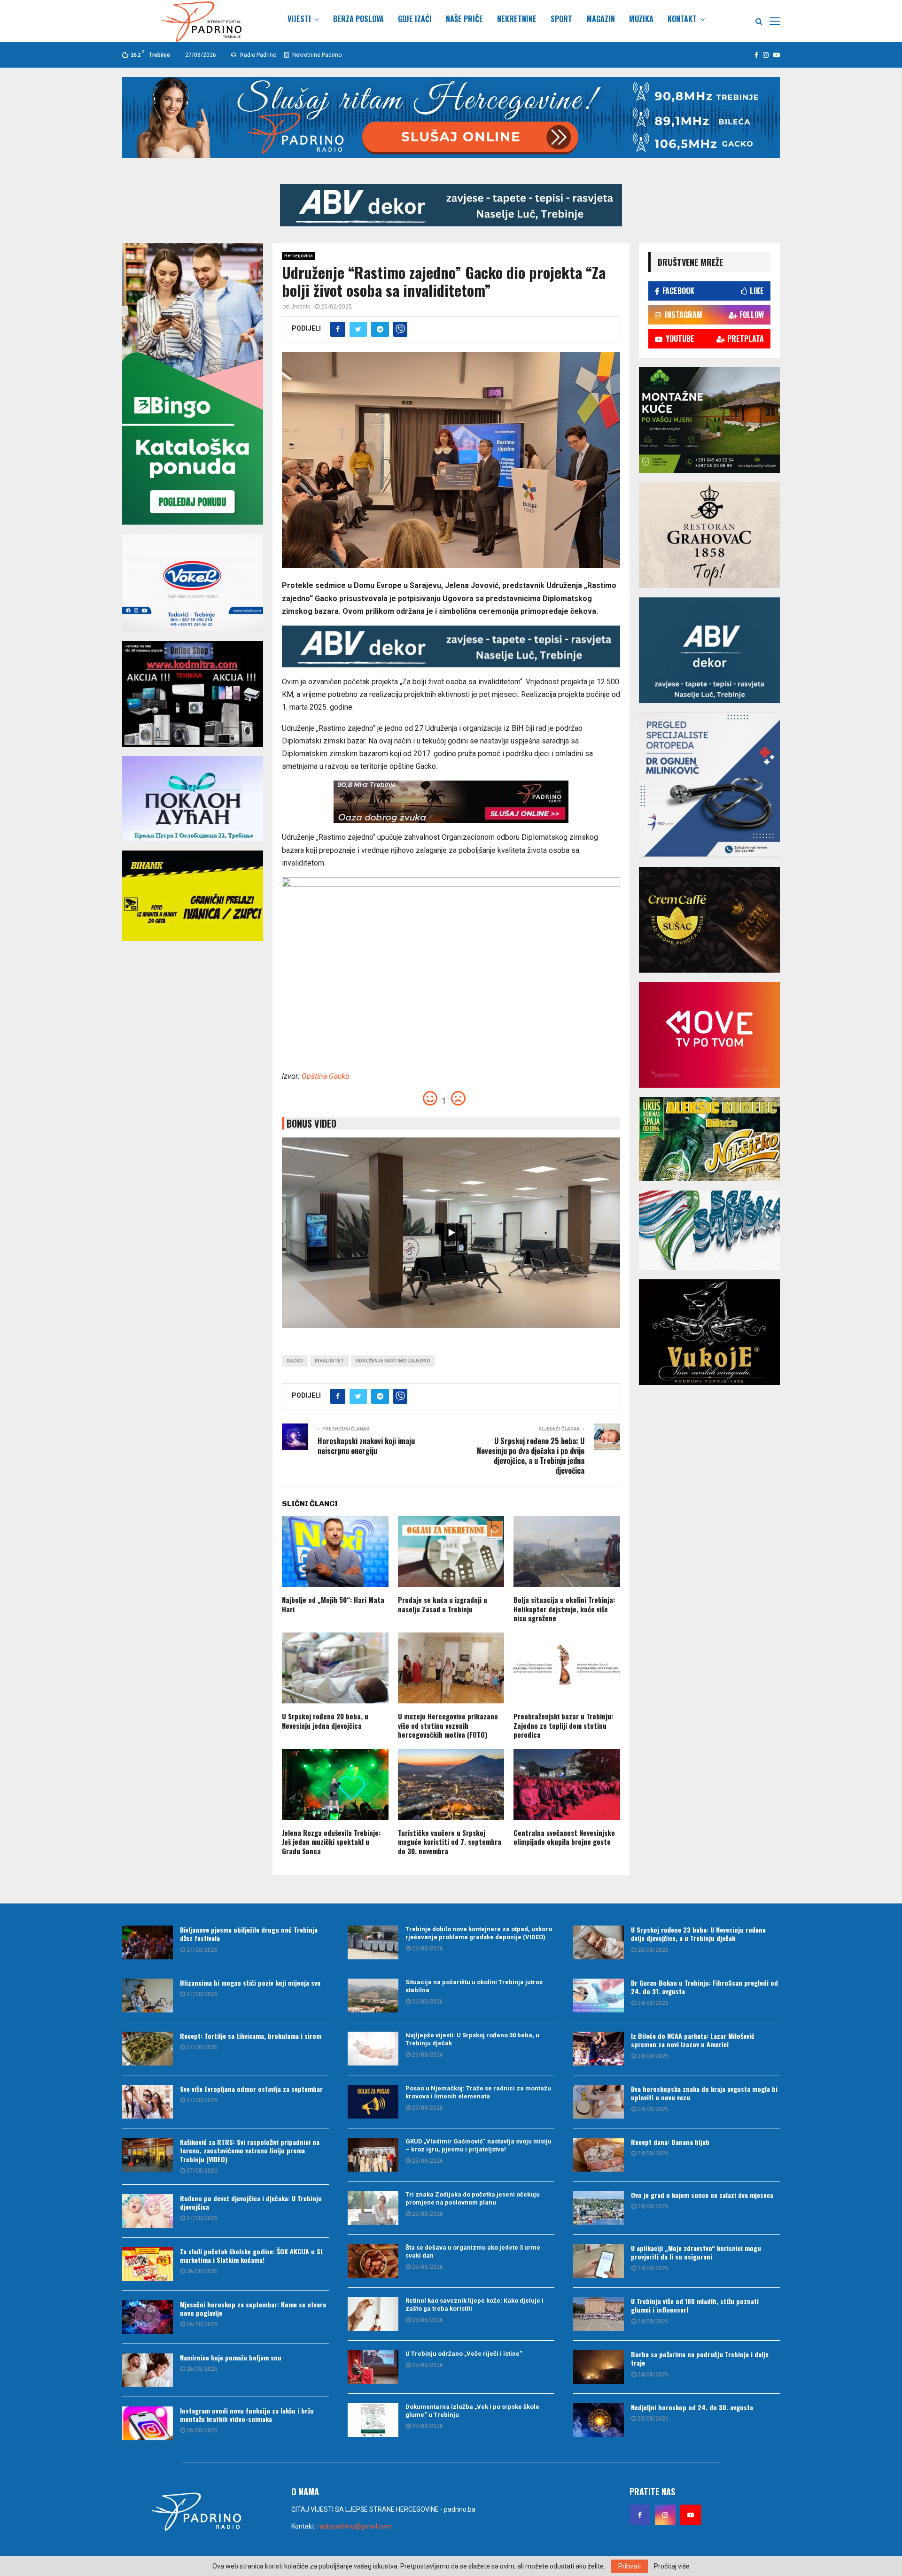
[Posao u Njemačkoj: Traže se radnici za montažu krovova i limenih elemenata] (373, 2102)
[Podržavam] (431, 1101)
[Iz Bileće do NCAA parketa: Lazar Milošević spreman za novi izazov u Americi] (599, 2049)
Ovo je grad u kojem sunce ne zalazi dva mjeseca (702, 2195)
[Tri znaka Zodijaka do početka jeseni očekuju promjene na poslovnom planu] (373, 2208)
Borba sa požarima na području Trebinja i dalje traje (700, 2358)
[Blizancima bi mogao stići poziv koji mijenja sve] (148, 1996)
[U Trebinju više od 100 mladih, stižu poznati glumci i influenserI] (599, 2314)
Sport (561, 19)
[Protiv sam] (458, 1101)
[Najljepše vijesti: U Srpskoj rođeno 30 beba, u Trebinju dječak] (373, 2049)
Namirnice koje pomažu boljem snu (231, 2357)
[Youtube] (691, 2515)
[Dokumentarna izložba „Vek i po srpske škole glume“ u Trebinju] (373, 2420)
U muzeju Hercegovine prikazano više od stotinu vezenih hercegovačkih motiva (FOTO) (448, 1725)
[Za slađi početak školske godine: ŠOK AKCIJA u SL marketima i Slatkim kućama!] (148, 2264)
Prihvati (630, 2566)
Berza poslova (358, 19)
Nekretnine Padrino (316, 55)
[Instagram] (665, 2515)
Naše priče (464, 19)
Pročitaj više (672, 2566)
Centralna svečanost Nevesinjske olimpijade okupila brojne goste (564, 1837)
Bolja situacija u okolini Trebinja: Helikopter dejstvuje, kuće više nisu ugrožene (564, 1609)
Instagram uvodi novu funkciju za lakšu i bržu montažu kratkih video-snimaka (247, 2415)
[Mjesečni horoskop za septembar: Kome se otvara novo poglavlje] (148, 2317)
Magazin (601, 19)
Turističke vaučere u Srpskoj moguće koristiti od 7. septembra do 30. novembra (450, 1842)
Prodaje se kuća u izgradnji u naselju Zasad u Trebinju (443, 1604)
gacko (295, 1361)
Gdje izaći (415, 19)
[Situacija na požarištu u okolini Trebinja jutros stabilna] (373, 1996)
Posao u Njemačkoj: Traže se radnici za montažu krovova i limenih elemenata (478, 2092)
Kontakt (682, 19)
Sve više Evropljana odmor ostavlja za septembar (251, 2089)
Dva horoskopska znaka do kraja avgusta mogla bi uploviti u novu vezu (704, 2093)
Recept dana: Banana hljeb (670, 2142)
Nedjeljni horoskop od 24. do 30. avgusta (692, 2407)
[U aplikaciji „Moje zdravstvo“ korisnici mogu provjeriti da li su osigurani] (599, 2261)
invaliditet (329, 1361)
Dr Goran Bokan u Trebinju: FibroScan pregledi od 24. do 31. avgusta (704, 1987)
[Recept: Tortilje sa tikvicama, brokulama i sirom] (148, 2049)
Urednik (300, 307)
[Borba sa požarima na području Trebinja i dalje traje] (599, 2367)
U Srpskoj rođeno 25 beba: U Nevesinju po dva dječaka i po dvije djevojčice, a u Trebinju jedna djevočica (531, 1456)
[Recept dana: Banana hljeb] (599, 2155)
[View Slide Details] (451, 205)
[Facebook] (640, 2515)
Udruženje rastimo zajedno (393, 1361)
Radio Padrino (257, 55)
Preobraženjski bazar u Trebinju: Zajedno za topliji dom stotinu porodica (563, 1725)
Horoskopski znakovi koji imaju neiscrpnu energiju (366, 1446)
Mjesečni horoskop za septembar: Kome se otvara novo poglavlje (253, 2309)
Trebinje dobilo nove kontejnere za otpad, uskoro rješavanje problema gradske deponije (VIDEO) (479, 1933)
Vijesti (299, 19)
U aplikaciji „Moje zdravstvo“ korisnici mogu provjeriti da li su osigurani (696, 2252)
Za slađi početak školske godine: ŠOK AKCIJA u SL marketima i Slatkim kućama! (252, 2255)
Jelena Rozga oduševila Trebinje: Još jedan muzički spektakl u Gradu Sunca (331, 1842)
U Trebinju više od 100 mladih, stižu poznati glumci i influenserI (695, 2305)
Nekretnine (517, 19)
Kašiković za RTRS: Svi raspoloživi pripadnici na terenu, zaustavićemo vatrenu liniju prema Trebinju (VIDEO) (250, 2150)
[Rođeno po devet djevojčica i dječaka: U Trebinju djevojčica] (148, 2211)
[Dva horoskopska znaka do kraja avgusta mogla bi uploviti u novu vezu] (599, 2102)
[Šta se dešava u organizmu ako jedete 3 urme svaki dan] (373, 2261)
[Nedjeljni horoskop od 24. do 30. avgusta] (599, 2420)
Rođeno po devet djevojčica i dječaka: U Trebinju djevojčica (251, 2202)
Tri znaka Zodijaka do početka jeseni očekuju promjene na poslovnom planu (473, 2198)
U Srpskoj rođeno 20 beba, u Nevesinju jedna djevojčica (325, 1721)
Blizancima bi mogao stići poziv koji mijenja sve (250, 1983)
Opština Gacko (326, 1076)
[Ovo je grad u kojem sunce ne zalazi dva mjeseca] (599, 2208)
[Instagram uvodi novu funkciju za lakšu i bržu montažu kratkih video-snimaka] (148, 2423)
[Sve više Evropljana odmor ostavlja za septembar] (148, 2102)
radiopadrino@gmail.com (354, 2526)
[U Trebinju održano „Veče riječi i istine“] (373, 2367)
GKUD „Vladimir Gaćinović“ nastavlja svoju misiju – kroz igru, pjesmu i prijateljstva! (478, 2145)
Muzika (641, 19)
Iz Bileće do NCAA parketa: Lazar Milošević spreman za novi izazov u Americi (693, 2040)
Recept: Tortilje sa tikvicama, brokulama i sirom (251, 2036)
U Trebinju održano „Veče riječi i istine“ (464, 2354)
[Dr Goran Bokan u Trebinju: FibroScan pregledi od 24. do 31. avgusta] (599, 1996)
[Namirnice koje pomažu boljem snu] (148, 2370)
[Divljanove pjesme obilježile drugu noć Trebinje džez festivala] (148, 1942)
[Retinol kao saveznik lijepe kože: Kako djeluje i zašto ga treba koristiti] (373, 2314)
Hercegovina (299, 256)
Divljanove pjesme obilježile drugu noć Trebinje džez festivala (249, 1934)
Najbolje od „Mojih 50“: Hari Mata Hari (333, 1604)
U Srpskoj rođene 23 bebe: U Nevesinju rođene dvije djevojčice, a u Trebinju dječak (698, 1934)
